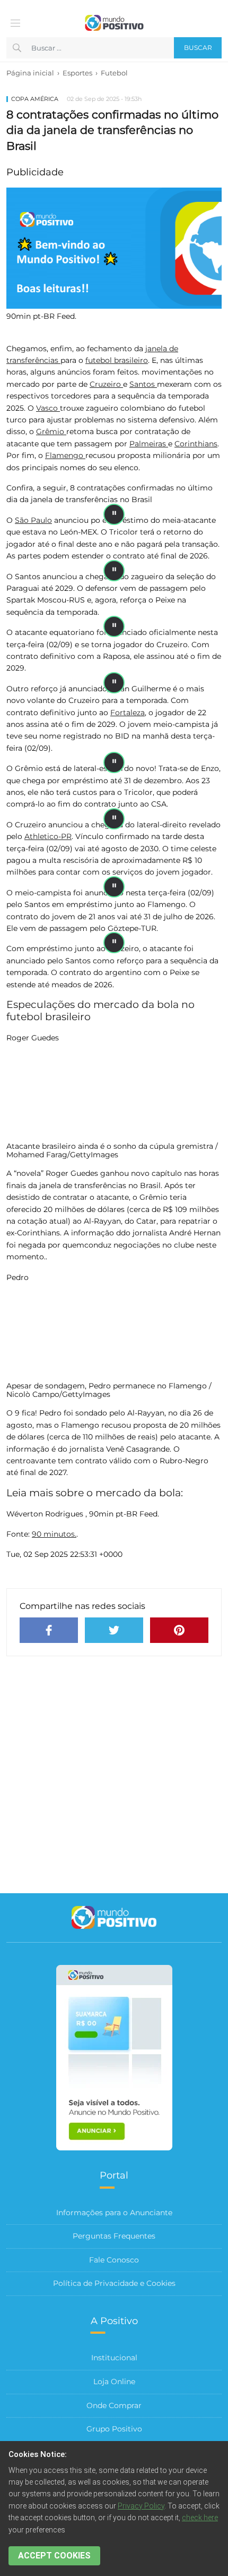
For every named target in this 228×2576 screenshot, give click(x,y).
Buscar (198, 48)
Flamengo (65, 455)
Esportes (77, 73)
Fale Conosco (114, 2260)
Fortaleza (128, 713)
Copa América (35, 99)
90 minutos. (54, 1534)
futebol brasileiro (117, 360)
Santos (143, 384)
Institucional (114, 2358)
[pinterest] (179, 1630)
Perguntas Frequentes (114, 2236)
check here (200, 2518)
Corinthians (196, 444)
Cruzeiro (106, 384)
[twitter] (114, 1630)
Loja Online (114, 2382)
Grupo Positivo (114, 2429)
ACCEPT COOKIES (54, 2556)
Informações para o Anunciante (114, 2213)
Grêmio (51, 431)
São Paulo (33, 520)
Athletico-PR (48, 836)
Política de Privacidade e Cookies (114, 2283)
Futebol (114, 73)
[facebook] (49, 1630)
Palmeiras (149, 444)
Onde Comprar (114, 2405)
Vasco (48, 408)
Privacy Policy (141, 2506)
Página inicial (30, 73)
